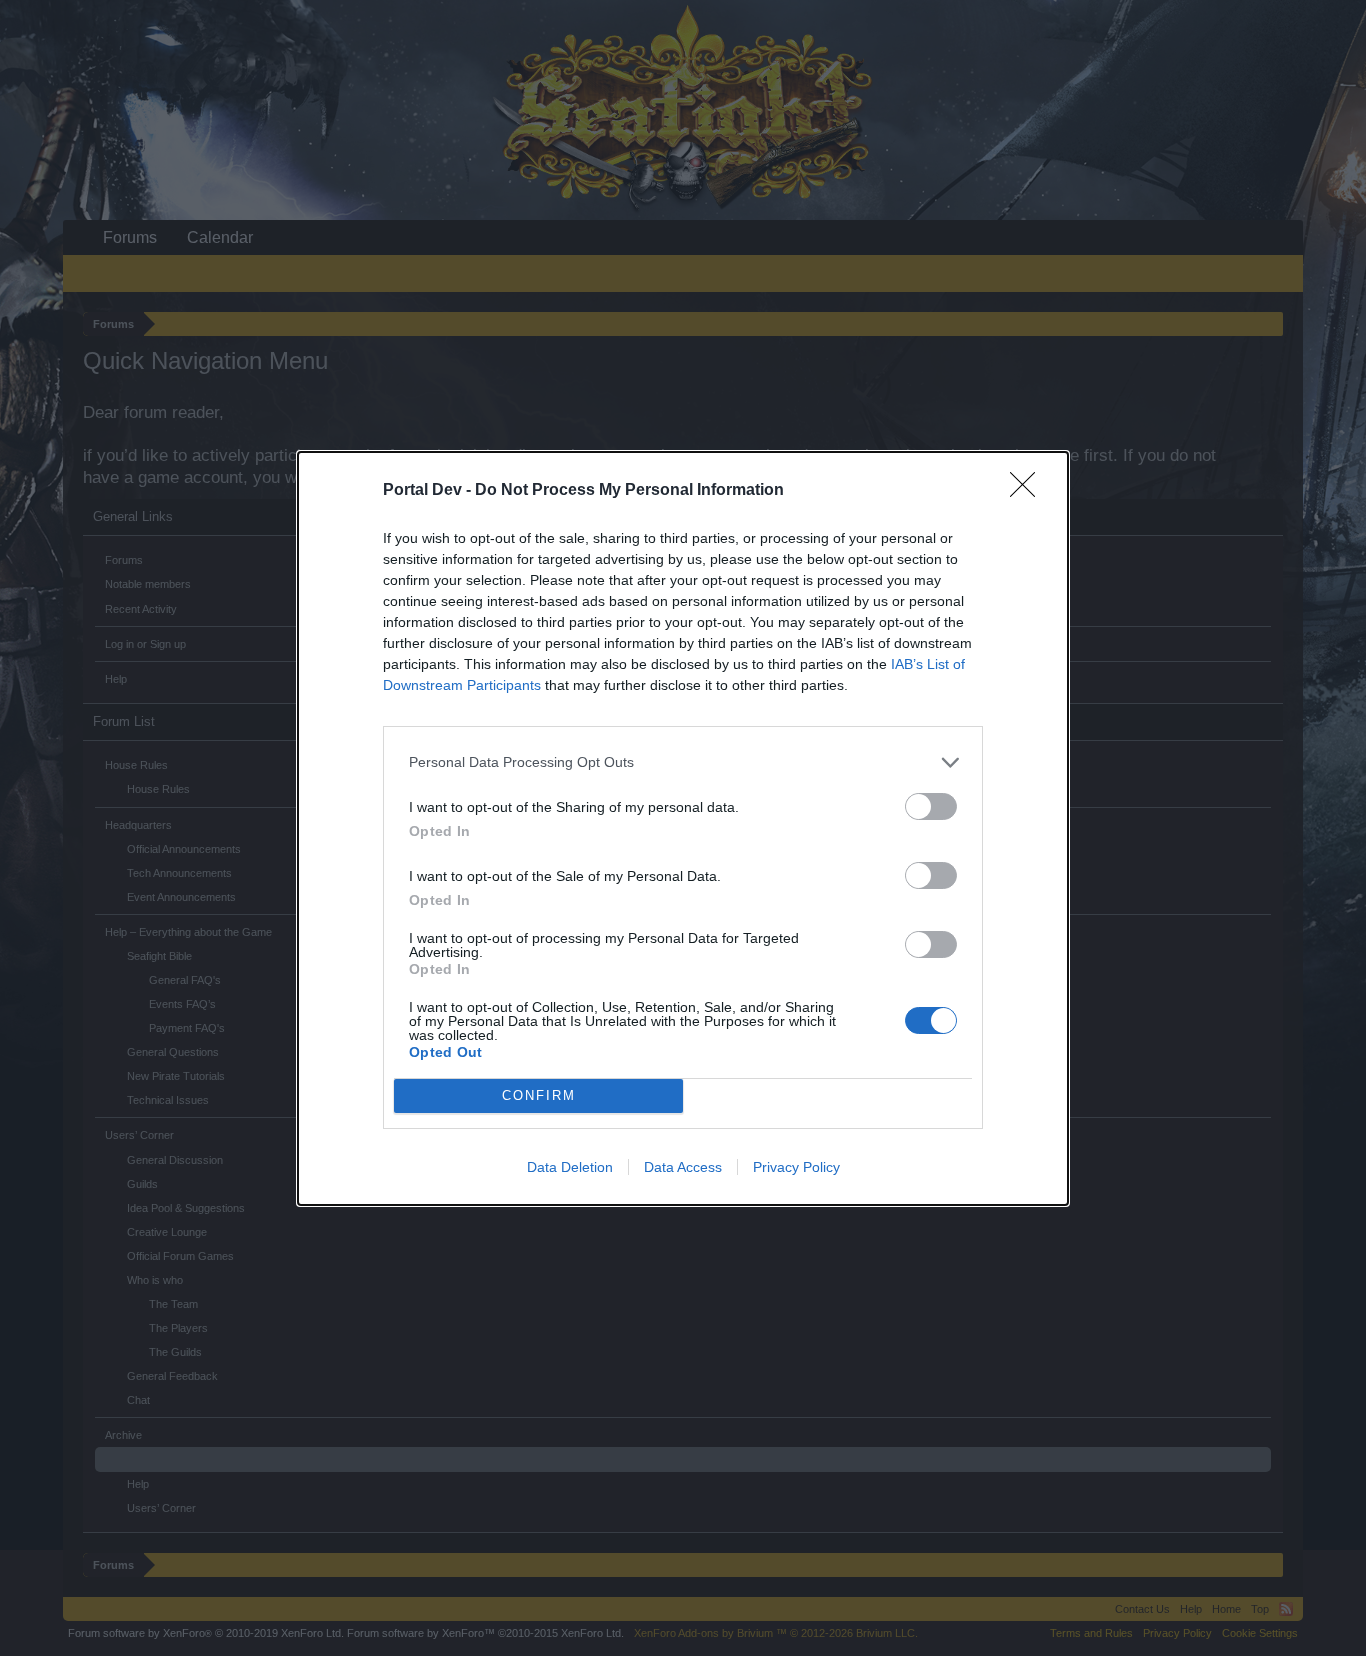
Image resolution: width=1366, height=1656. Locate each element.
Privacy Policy (796, 1167)
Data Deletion (570, 1167)
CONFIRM (539, 1095)
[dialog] (683, 828)
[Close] (1029, 491)
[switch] (931, 806)
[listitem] (683, 762)
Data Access (683, 1167)
